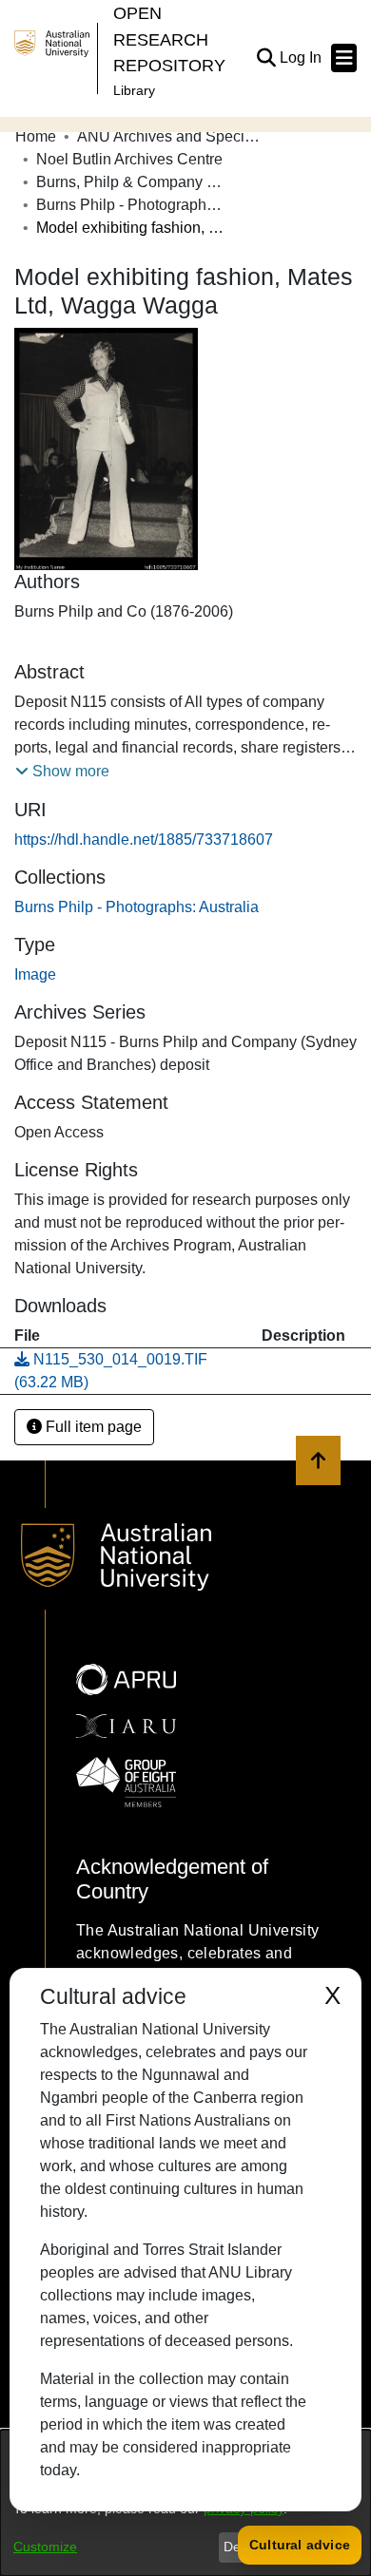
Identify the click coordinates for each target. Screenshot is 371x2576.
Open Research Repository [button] (169, 39)
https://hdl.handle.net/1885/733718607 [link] (144, 840)
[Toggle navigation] (344, 58)
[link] (137, 907)
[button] (266, 58)
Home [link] (36, 136)
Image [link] (35, 974)
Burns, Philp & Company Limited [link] (131, 182)
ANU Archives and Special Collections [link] (172, 136)
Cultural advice (300, 2545)
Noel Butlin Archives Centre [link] (129, 159)
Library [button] (134, 90)
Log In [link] (302, 57)
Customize (45, 2547)
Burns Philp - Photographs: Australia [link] (131, 205)
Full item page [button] (92, 1427)
